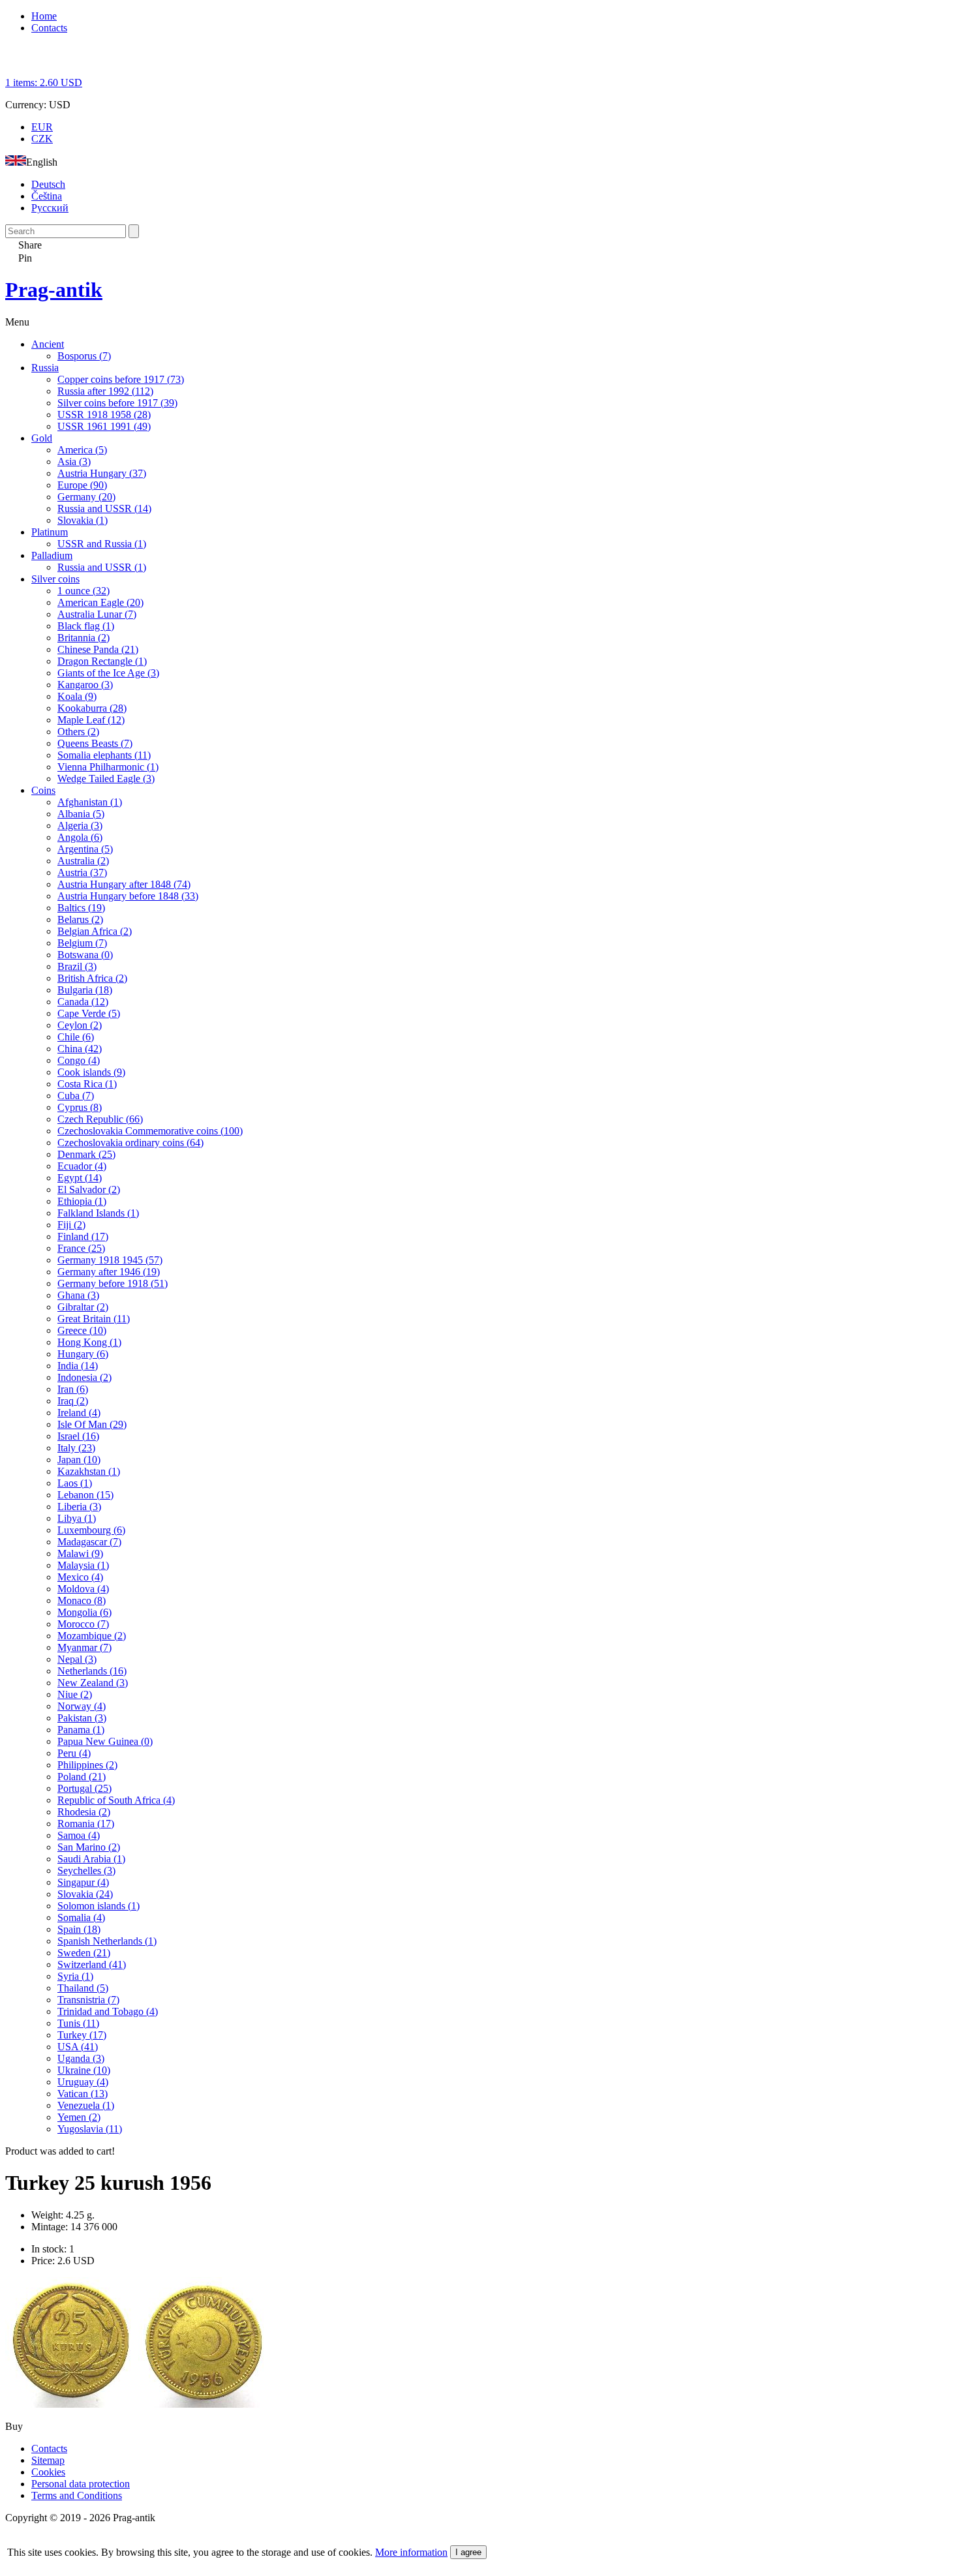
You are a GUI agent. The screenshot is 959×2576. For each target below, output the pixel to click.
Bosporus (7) (84, 356)
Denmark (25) (86, 1154)
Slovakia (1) (83, 520)
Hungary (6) (83, 1354)
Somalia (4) (81, 1917)
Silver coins (55, 579)
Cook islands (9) (91, 1072)
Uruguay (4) (83, 2082)
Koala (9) (77, 696)
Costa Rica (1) (87, 1084)
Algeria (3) (80, 826)
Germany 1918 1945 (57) (110, 1260)
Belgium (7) (82, 943)
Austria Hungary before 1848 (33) (128, 896)
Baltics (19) (81, 908)
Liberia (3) (79, 1507)
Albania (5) (81, 814)
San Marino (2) (89, 1847)
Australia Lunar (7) (97, 614)
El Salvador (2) (89, 1190)
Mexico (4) (80, 1577)
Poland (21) (82, 1777)
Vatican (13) (83, 2094)
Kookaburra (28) (92, 708)
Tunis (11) (78, 2023)
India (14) (78, 1366)
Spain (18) (79, 1929)
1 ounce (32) (84, 591)
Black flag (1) (86, 626)
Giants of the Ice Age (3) (108, 673)
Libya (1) (77, 1518)
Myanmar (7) (84, 1647)
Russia (45, 368)
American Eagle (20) (100, 602)
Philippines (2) (87, 1765)
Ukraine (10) (84, 2070)
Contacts (49, 28)
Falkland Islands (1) (98, 1213)
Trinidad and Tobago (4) (108, 2011)
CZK (42, 139)
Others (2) (78, 732)
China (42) (80, 1049)
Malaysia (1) (83, 1565)
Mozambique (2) (92, 1636)
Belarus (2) (80, 919)
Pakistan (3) (82, 1718)
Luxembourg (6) (91, 1530)
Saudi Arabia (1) (91, 1859)
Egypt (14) (80, 1178)
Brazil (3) (77, 966)
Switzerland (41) (92, 1964)
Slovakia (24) (85, 1894)
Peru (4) (74, 1753)
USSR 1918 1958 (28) (104, 415)
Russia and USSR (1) (102, 567)
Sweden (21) (84, 1953)
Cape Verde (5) (89, 1013)
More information (411, 2552)
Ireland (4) (79, 1413)
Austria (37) (82, 872)
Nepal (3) (77, 1659)
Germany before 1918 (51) (113, 1283)
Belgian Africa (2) (95, 931)
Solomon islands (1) (99, 1906)
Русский (50, 208)
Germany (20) (86, 497)
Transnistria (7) (88, 2000)
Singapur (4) (83, 1882)
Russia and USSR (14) (104, 508)
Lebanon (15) (85, 1495)
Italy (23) (76, 1448)
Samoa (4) (79, 1835)
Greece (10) (82, 1330)
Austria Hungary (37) (102, 473)
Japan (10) (79, 1460)
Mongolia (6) (84, 1612)
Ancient (48, 344)
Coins (43, 790)
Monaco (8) (82, 1600)
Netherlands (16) (92, 1671)
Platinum (50, 532)
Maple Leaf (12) (91, 720)
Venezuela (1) (86, 2105)
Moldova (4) (83, 1589)
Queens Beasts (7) (95, 743)
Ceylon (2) (80, 1025)
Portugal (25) (84, 1788)
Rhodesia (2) (84, 1812)
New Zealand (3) (93, 1683)
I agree (468, 2552)
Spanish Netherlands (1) (107, 1941)
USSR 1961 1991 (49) (104, 426)
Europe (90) (82, 485)
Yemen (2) (79, 2117)
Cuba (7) (76, 1096)
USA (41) (78, 2047)
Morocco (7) (83, 1624)
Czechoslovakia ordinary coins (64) (130, 1143)
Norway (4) (82, 1706)
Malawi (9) (80, 1553)
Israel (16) (78, 1436)
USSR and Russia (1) (102, 544)
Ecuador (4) (82, 1166)
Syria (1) (75, 1976)
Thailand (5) (83, 1988)
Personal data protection (81, 2484)
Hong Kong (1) (89, 1342)
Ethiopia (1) (82, 1201)
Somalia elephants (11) (104, 755)
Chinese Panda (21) (98, 649)
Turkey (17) (82, 2035)
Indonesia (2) (84, 1377)
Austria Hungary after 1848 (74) (124, 884)
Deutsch (48, 184)
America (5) (82, 450)
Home (44, 16)
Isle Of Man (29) (92, 1424)
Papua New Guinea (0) (105, 1741)
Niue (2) (75, 1694)
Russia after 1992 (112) (105, 391)
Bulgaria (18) (85, 990)
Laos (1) (75, 1483)
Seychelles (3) (86, 1871)
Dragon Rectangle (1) (102, 661)
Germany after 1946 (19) (109, 1272)
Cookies (48, 2472)
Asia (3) (74, 462)
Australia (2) (83, 861)
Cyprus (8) (80, 1107)
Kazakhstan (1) (89, 1471)
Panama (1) (81, 1730)
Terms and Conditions (77, 2495)
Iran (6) (73, 1389)
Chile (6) (76, 1037)
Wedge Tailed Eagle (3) (106, 779)
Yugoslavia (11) (90, 2129)
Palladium (52, 555)
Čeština (47, 196)
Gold (42, 438)
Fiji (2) (71, 1225)
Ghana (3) (78, 1295)
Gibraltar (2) (83, 1307)
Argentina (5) (85, 849)
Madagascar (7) (89, 1542)
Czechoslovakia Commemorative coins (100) (150, 1131)
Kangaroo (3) (85, 685)
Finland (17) (83, 1236)
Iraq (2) (73, 1401)
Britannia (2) (84, 638)
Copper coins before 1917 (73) (121, 379)
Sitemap (48, 2460)
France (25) (81, 1248)
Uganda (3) (81, 2058)
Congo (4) (79, 1060)
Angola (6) (80, 837)
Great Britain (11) (94, 1319)
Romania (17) (86, 1824)
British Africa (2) (92, 978)
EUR (42, 127)
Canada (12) (83, 1002)
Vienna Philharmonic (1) (108, 767)
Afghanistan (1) (90, 802)
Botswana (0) (85, 955)
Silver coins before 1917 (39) (117, 403)
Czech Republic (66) (100, 1119)
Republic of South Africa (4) (116, 1800)
